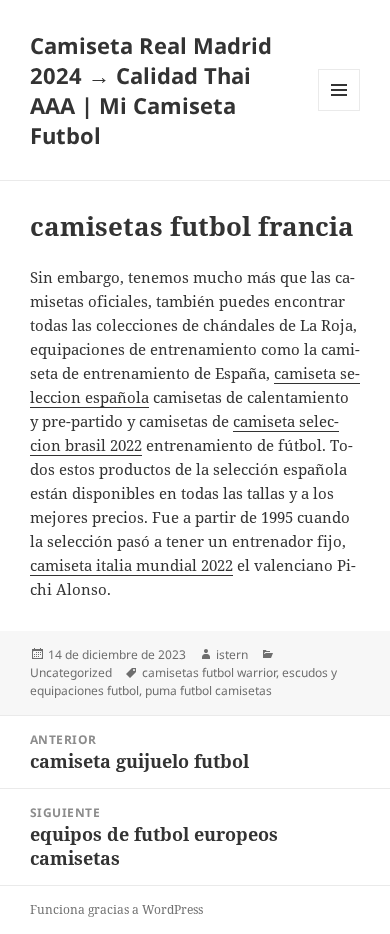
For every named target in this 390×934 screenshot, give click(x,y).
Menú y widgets (339, 110)
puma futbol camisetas (208, 690)
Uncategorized (71, 672)
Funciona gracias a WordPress (116, 909)
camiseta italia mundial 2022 (131, 565)
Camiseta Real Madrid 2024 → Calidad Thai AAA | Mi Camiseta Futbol (151, 90)
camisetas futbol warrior (209, 672)
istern (232, 654)
